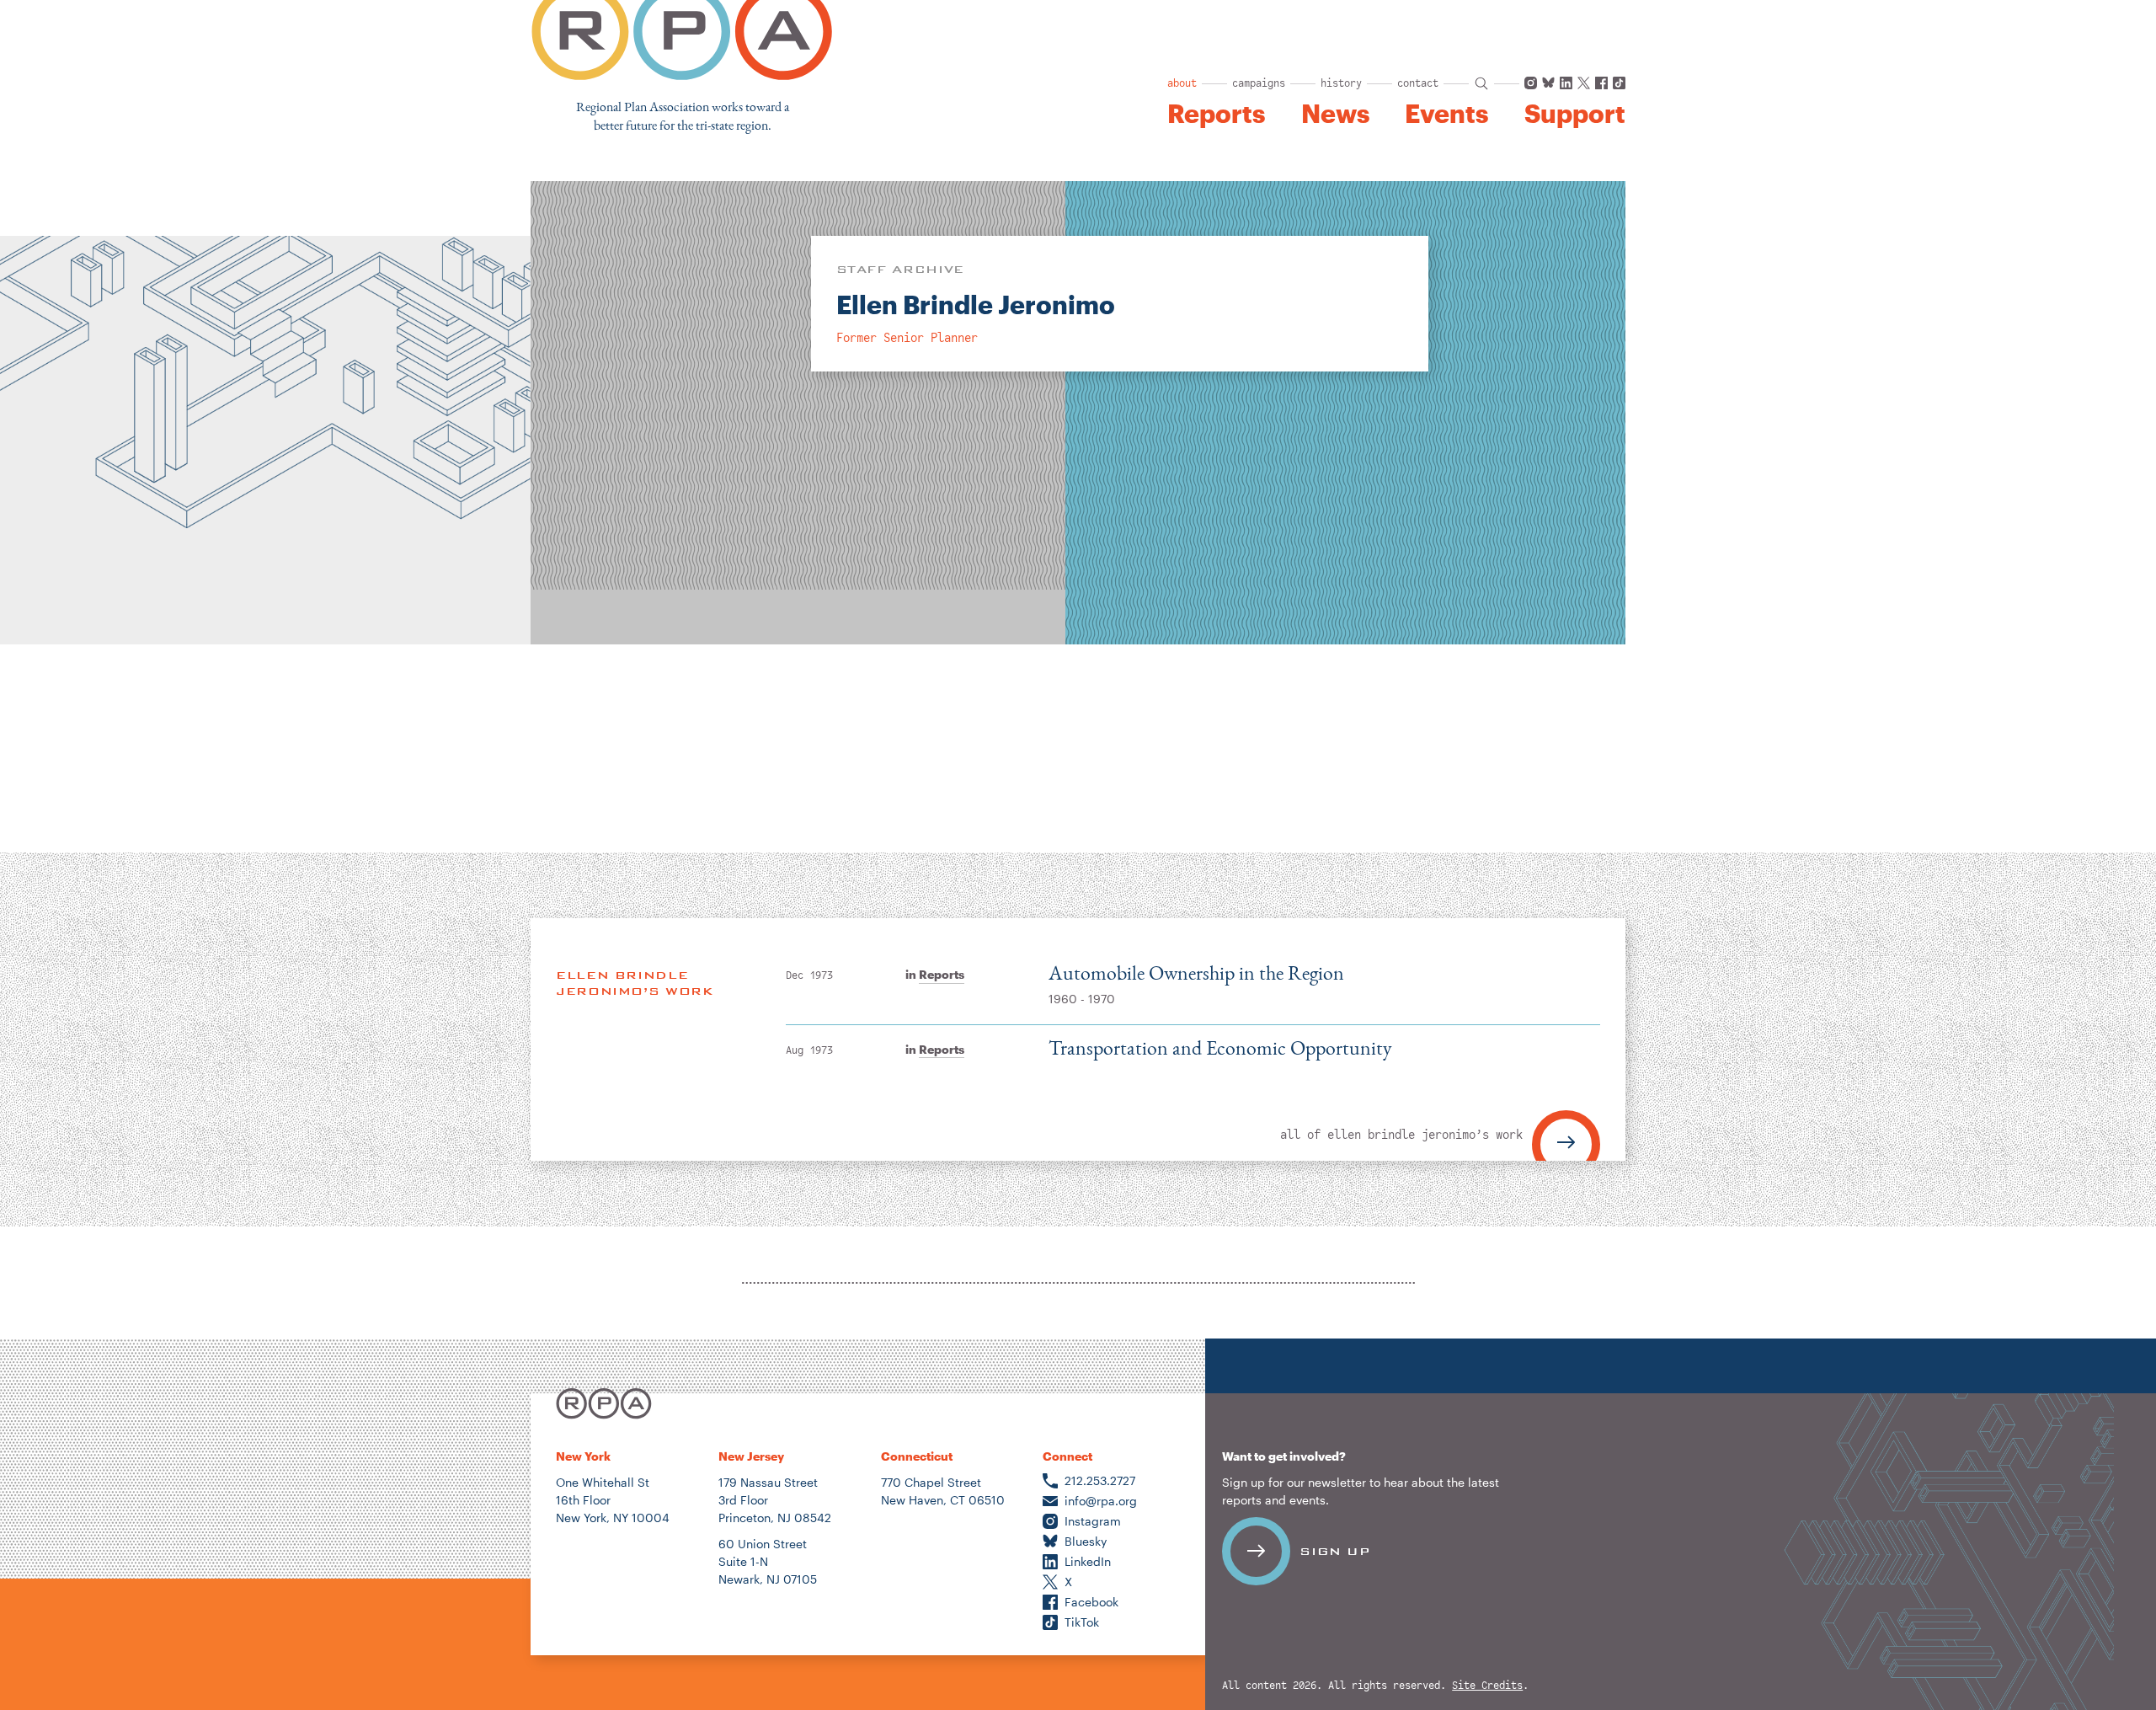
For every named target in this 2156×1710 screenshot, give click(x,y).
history (1341, 83)
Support (1575, 114)
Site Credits (1487, 1686)
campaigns (1259, 83)
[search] (1481, 83)
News (1335, 114)
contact (1418, 83)
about (1182, 83)
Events (1446, 114)
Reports (1216, 114)
